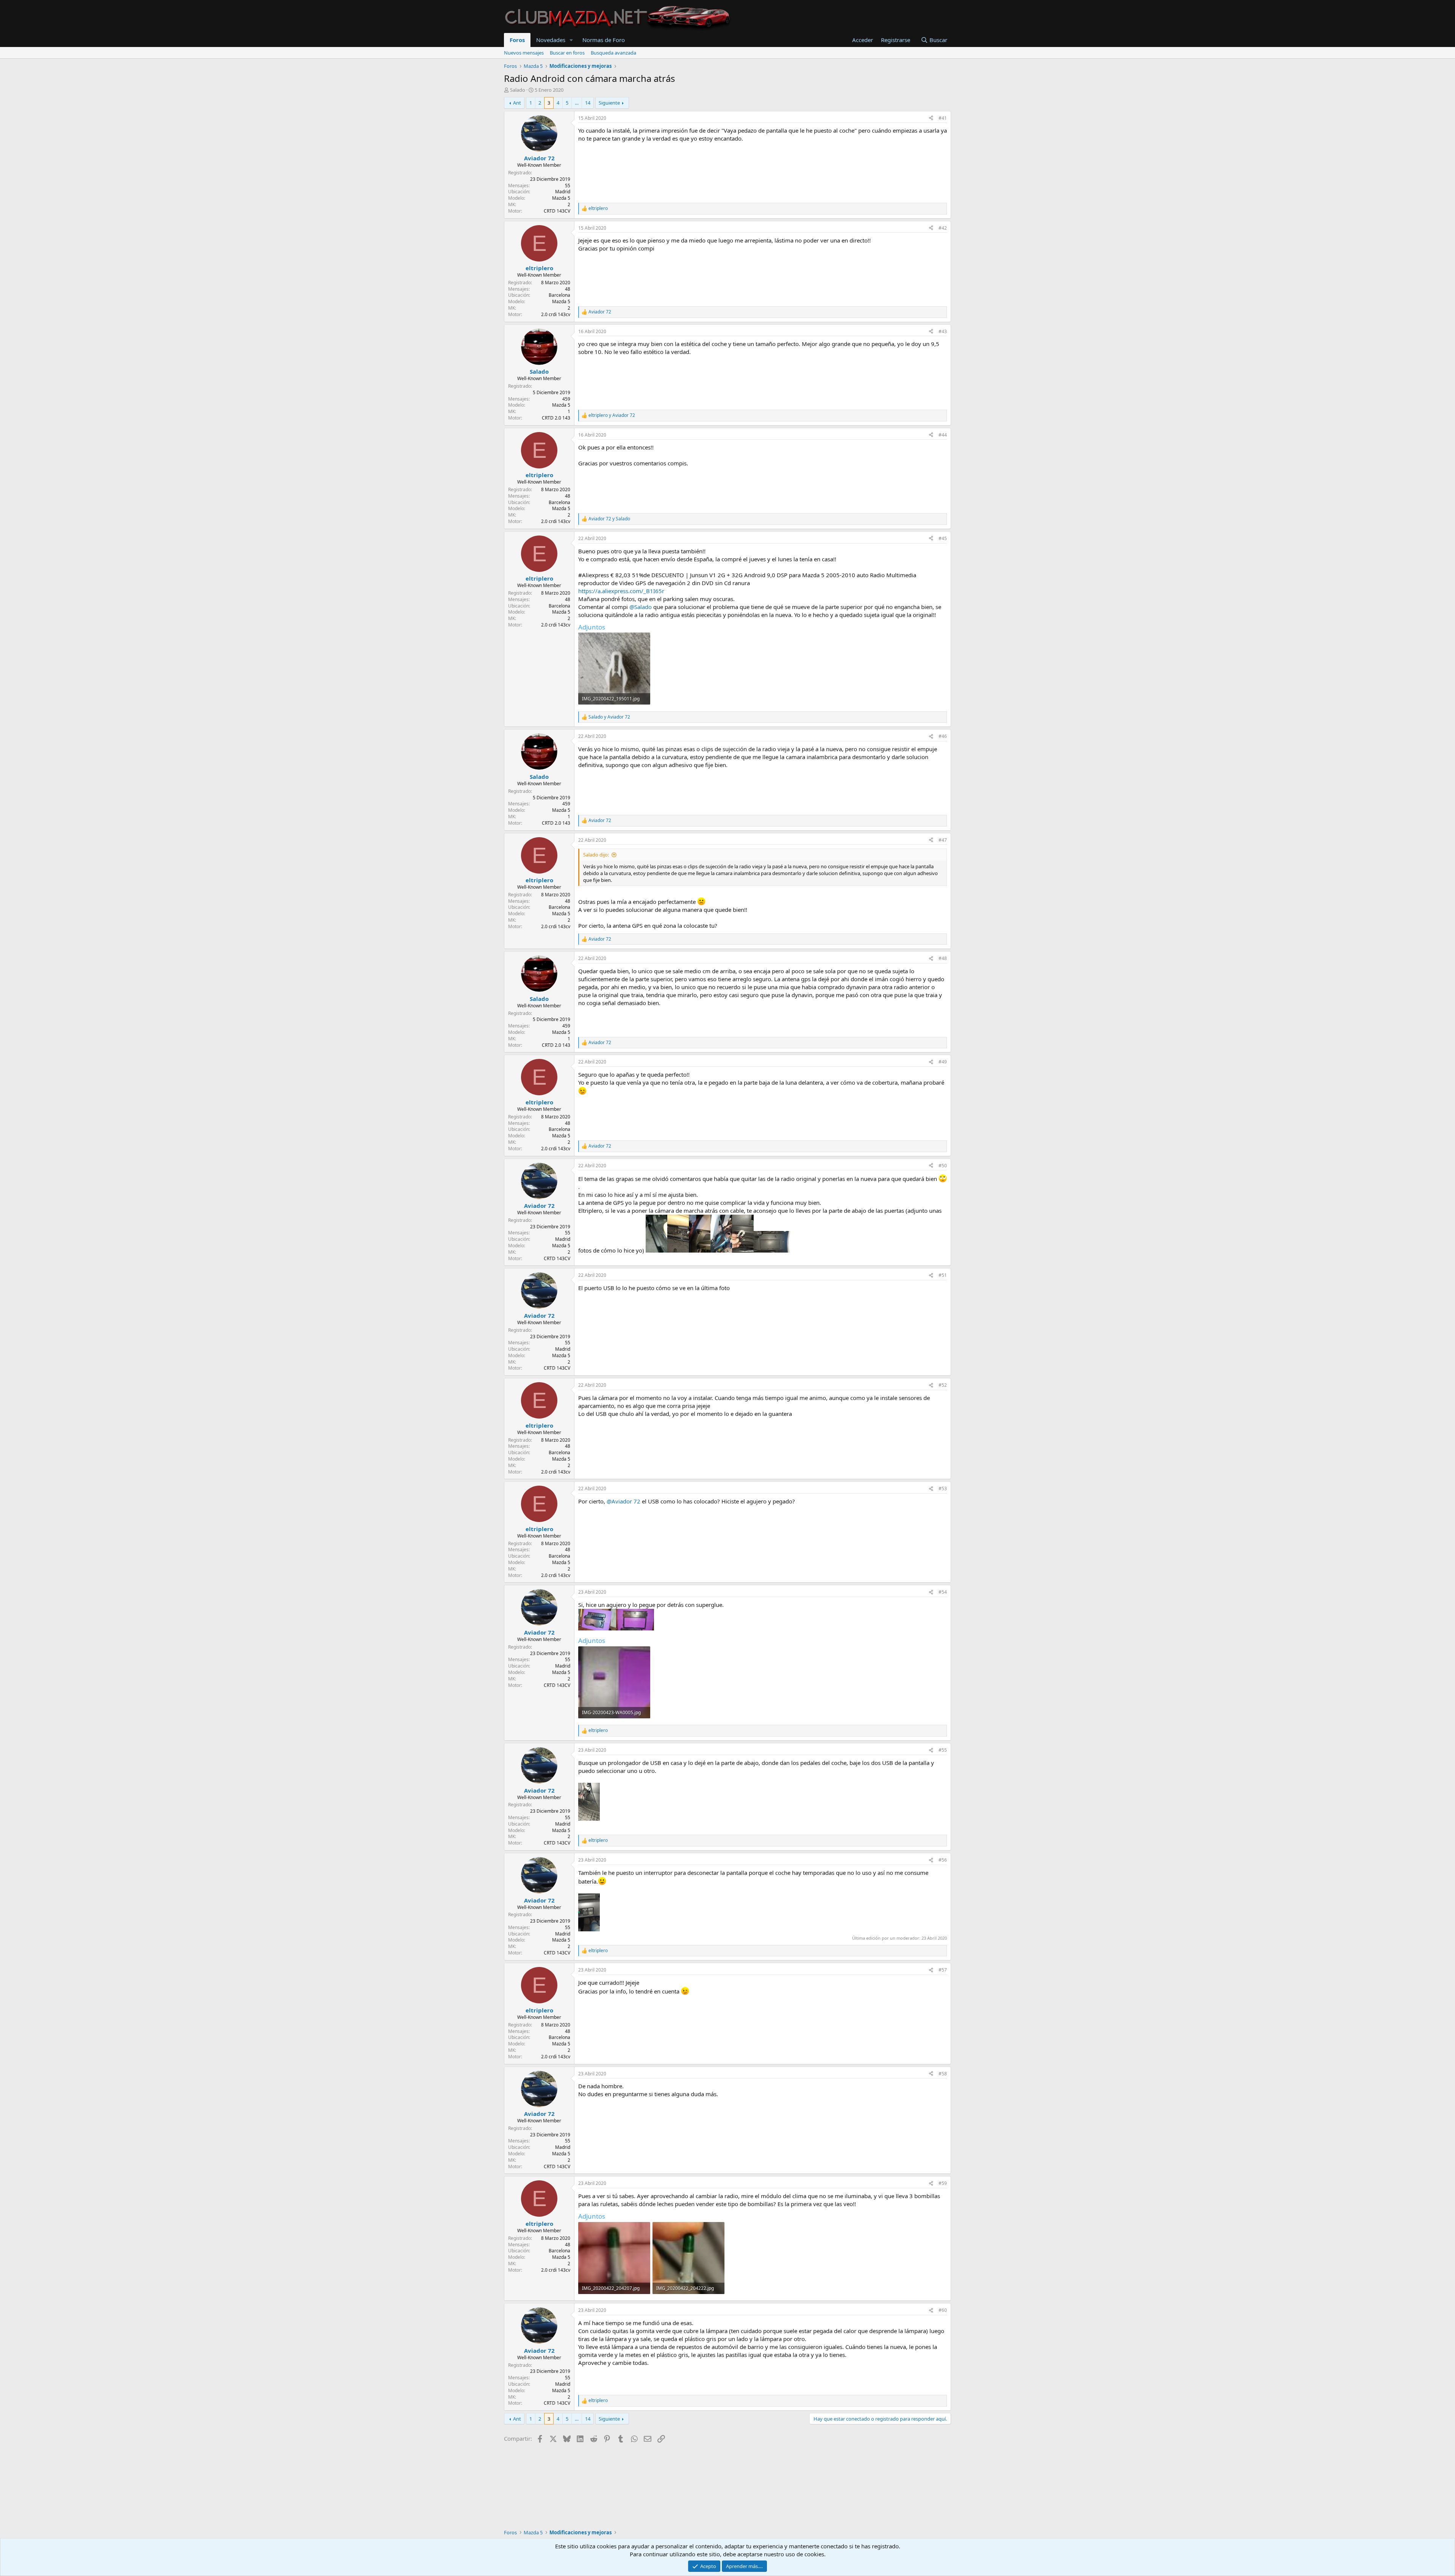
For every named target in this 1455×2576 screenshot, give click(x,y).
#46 (943, 736)
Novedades (551, 40)
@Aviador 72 (623, 1501)
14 (588, 103)
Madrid (563, 192)
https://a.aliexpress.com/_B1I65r (621, 591)
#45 (943, 538)
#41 (943, 118)
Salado (518, 90)
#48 (943, 958)
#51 (943, 1275)
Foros (517, 40)
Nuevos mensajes (524, 53)
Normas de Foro (604, 40)
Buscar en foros (567, 53)
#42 (943, 228)
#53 (943, 1488)
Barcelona (559, 295)
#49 (943, 1062)
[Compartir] (931, 118)
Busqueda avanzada (613, 53)
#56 (943, 1860)
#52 (943, 1385)
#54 (943, 1592)
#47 (943, 840)
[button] (571, 40)
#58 (943, 2074)
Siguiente (609, 103)
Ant (517, 103)
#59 (943, 2183)
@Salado (641, 607)
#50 (943, 1166)
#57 (943, 1970)
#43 (943, 331)
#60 (943, 2310)
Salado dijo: (596, 855)
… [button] (577, 103)
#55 (943, 1750)
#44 (943, 435)
